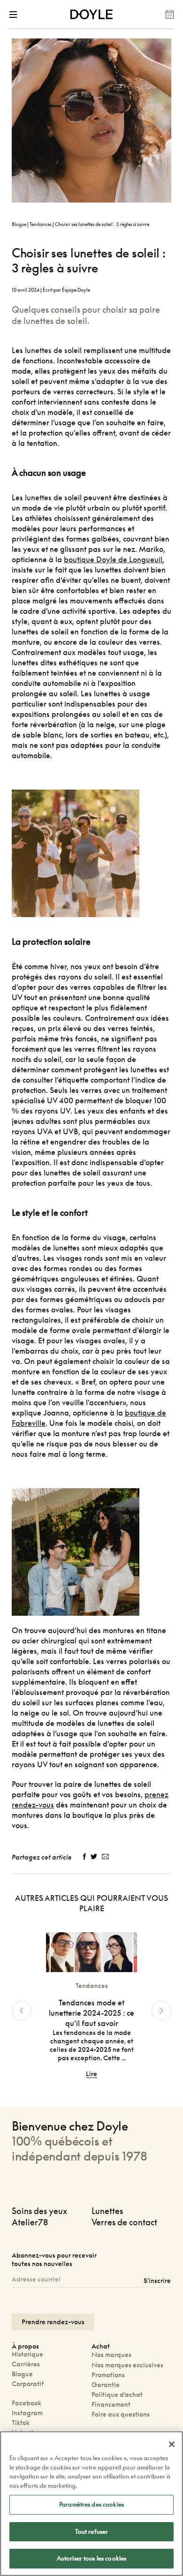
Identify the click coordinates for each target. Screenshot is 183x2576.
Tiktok (21, 2422)
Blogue (19, 224)
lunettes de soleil (52, 350)
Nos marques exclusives (127, 2365)
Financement (111, 2404)
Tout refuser (92, 2531)
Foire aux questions (121, 2414)
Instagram (27, 2413)
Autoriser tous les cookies (91, 2558)
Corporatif (28, 2384)
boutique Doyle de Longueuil (113, 559)
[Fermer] (172, 2444)
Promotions (108, 2375)
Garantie (106, 2384)
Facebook (27, 2403)
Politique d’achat (117, 2394)
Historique (27, 2354)
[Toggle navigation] (15, 15)
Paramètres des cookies (91, 2504)
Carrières (26, 2364)
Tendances (41, 224)
